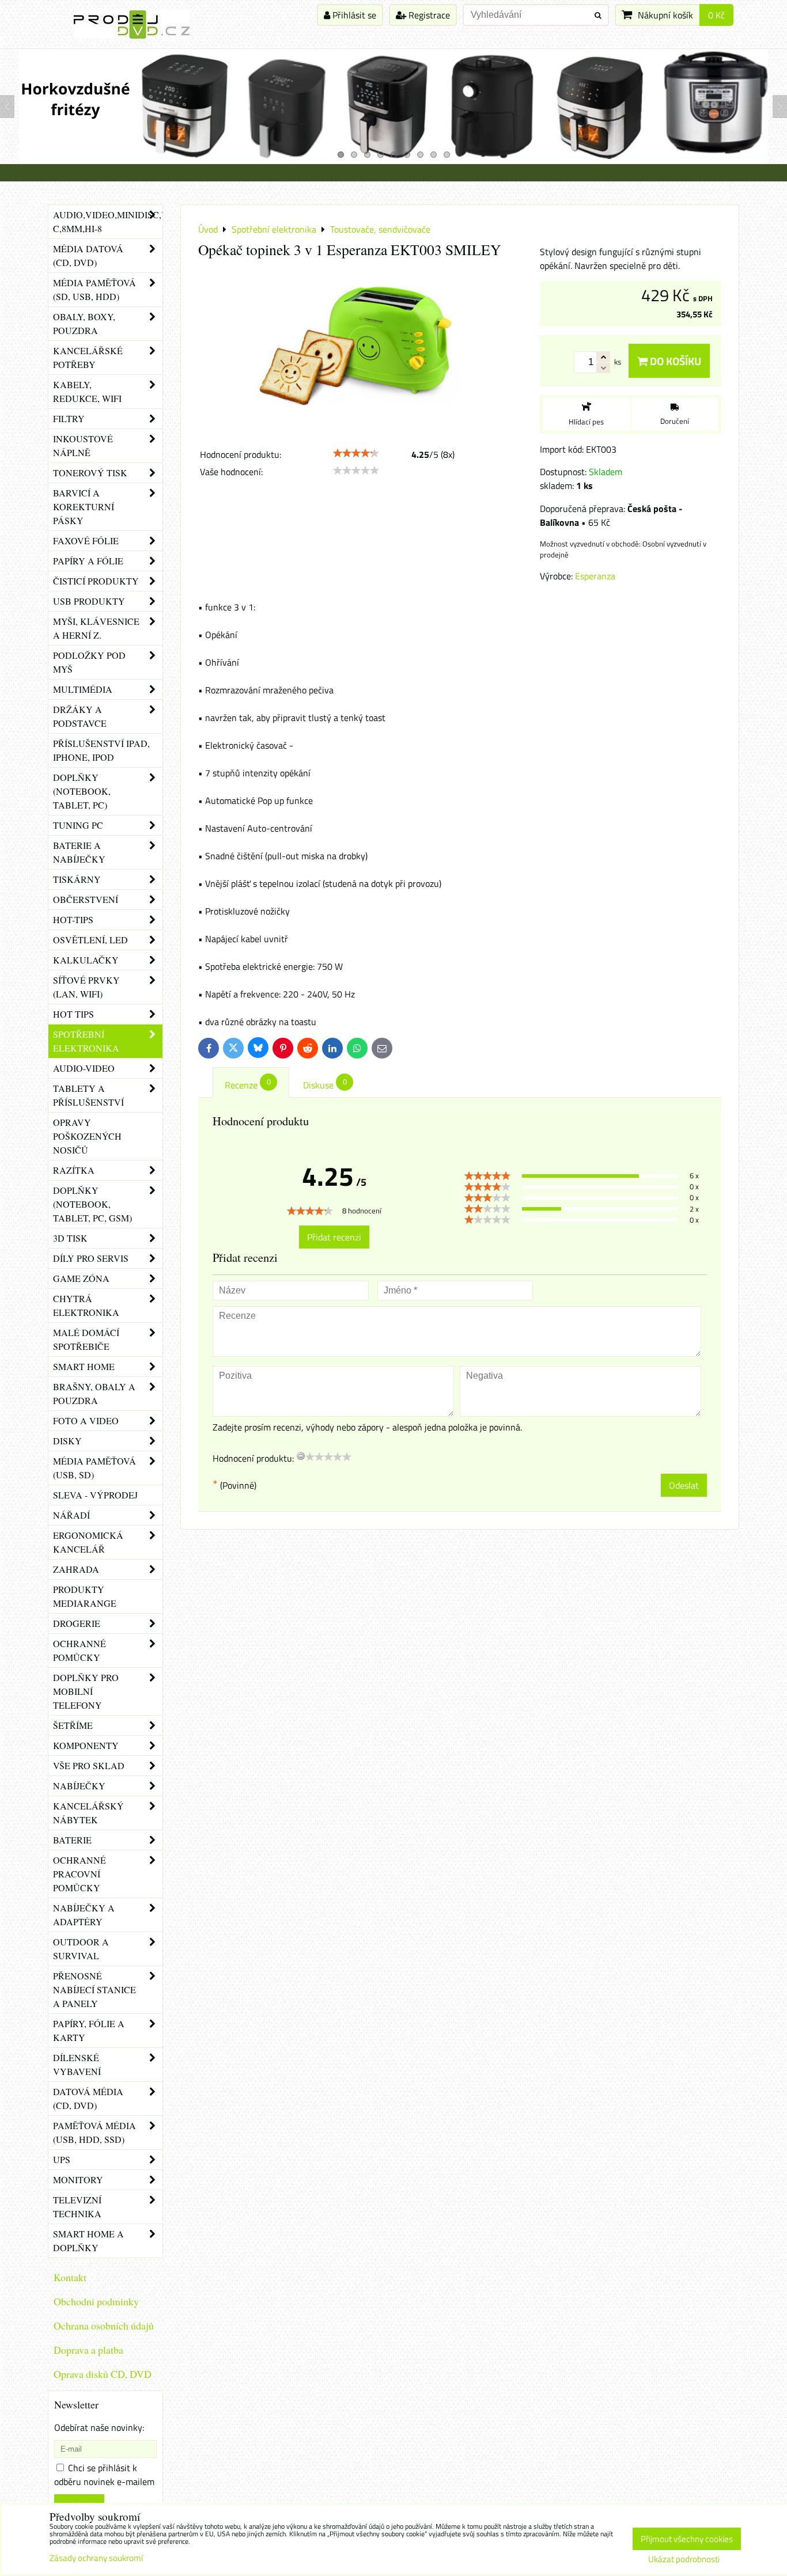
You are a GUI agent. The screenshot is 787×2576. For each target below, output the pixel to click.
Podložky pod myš (89, 662)
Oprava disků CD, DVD (103, 2374)
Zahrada (76, 1569)
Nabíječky (79, 1786)
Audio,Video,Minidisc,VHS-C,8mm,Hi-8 (108, 221)
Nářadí (71, 1515)
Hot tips (73, 1014)
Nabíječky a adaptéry (84, 1915)
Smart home (84, 1366)
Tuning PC (78, 825)
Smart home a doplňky (88, 2241)
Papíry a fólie (88, 561)
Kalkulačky (86, 960)
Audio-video (84, 1068)
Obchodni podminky (96, 2301)
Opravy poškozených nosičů (87, 1136)
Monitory (78, 2179)
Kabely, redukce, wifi (87, 391)
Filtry (69, 418)
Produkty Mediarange (85, 1596)
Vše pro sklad (89, 1765)
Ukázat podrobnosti (684, 2560)
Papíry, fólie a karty (89, 2030)
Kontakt (70, 2277)
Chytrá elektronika (86, 1305)
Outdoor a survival (81, 1949)
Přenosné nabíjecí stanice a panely (94, 1989)
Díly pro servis (91, 1258)
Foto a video (86, 1420)
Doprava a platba (88, 2350)
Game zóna (81, 1278)
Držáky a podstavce (80, 716)
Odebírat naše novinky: (99, 2427)
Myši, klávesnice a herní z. (96, 628)
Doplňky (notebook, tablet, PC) (82, 791)
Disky (67, 1441)
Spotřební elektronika (86, 1041)
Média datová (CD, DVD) (88, 255)
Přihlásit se (353, 15)
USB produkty (89, 601)
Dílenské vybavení (77, 2064)
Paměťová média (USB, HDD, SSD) (94, 2132)
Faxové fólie (86, 540)
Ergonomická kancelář (88, 1542)
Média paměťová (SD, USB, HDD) (94, 289)
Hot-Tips (73, 919)
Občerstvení (86, 899)
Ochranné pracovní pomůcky (80, 1874)
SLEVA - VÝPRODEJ (95, 1495)
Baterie (72, 1840)
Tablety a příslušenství (88, 1095)
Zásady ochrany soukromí (96, 2558)
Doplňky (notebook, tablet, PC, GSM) (92, 1204)
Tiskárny (77, 879)
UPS (62, 2159)
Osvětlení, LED (90, 940)
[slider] (356, 453)
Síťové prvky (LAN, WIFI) (86, 987)
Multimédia (83, 689)
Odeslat (684, 1485)
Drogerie (77, 1623)
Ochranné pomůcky (80, 1650)
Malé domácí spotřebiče (86, 1339)
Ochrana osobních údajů (104, 2325)
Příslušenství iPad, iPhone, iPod (101, 750)
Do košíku (674, 361)
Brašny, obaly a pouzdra (94, 1393)
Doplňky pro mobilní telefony (86, 1691)
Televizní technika (77, 2207)
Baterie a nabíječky (79, 852)
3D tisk (70, 1238)
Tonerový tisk (90, 473)
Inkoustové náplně (83, 445)
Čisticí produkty (96, 581)
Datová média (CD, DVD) (88, 2098)
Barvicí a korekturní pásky (84, 507)
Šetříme (73, 1725)
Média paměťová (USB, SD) (94, 1468)
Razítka (74, 1170)
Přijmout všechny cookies (687, 2539)
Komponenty (86, 1745)
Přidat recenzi (334, 1237)
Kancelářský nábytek (88, 1813)
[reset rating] (301, 1456)
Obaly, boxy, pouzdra (84, 323)
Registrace (428, 15)
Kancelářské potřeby (88, 357)
